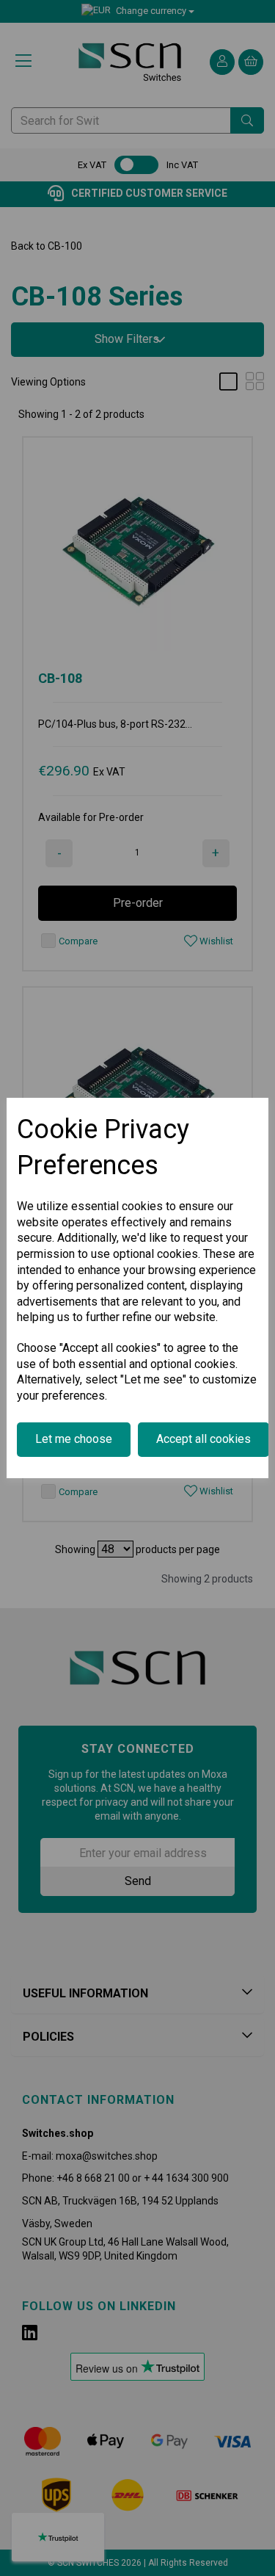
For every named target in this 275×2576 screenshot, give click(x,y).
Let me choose (74, 1439)
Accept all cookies (203, 1439)
